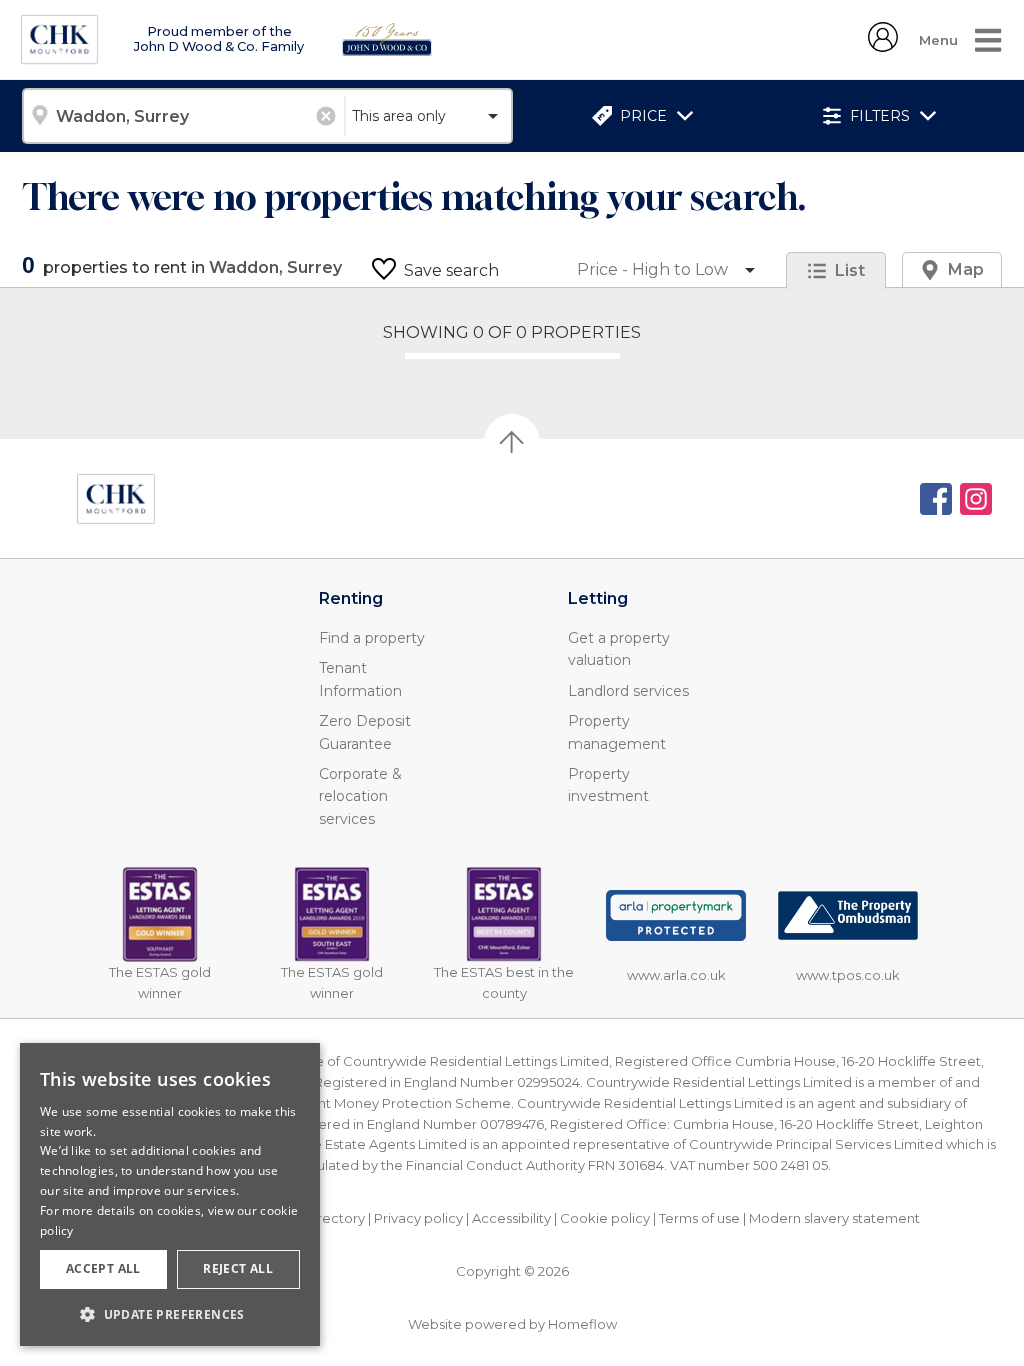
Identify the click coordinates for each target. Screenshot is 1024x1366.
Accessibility (511, 1218)
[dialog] (170, 1194)
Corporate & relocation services (360, 796)
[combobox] (183, 116)
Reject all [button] (238, 1268)
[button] (170, 1314)
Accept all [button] (103, 1268)
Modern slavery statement (834, 1218)
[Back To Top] (512, 442)
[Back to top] (116, 499)
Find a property (372, 638)
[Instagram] (976, 499)
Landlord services (628, 691)
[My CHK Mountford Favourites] (883, 46)
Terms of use (699, 1218)
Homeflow (582, 1324)
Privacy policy (418, 1218)
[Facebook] (936, 499)
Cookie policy (605, 1218)
